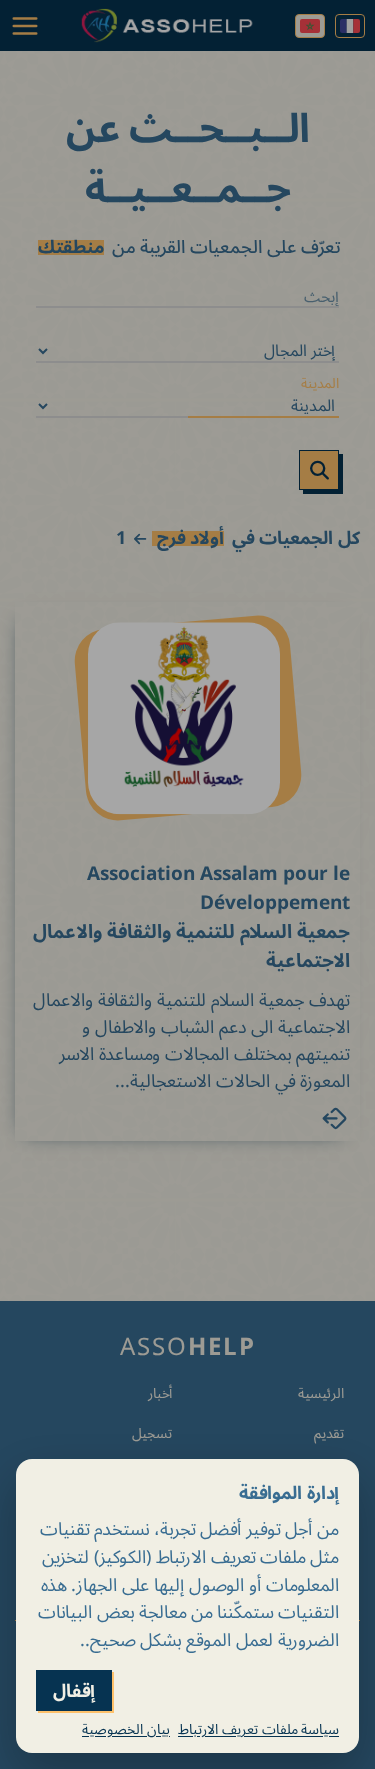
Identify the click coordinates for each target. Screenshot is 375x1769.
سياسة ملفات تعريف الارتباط (258, 1729)
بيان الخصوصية (126, 1729)
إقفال (74, 1690)
